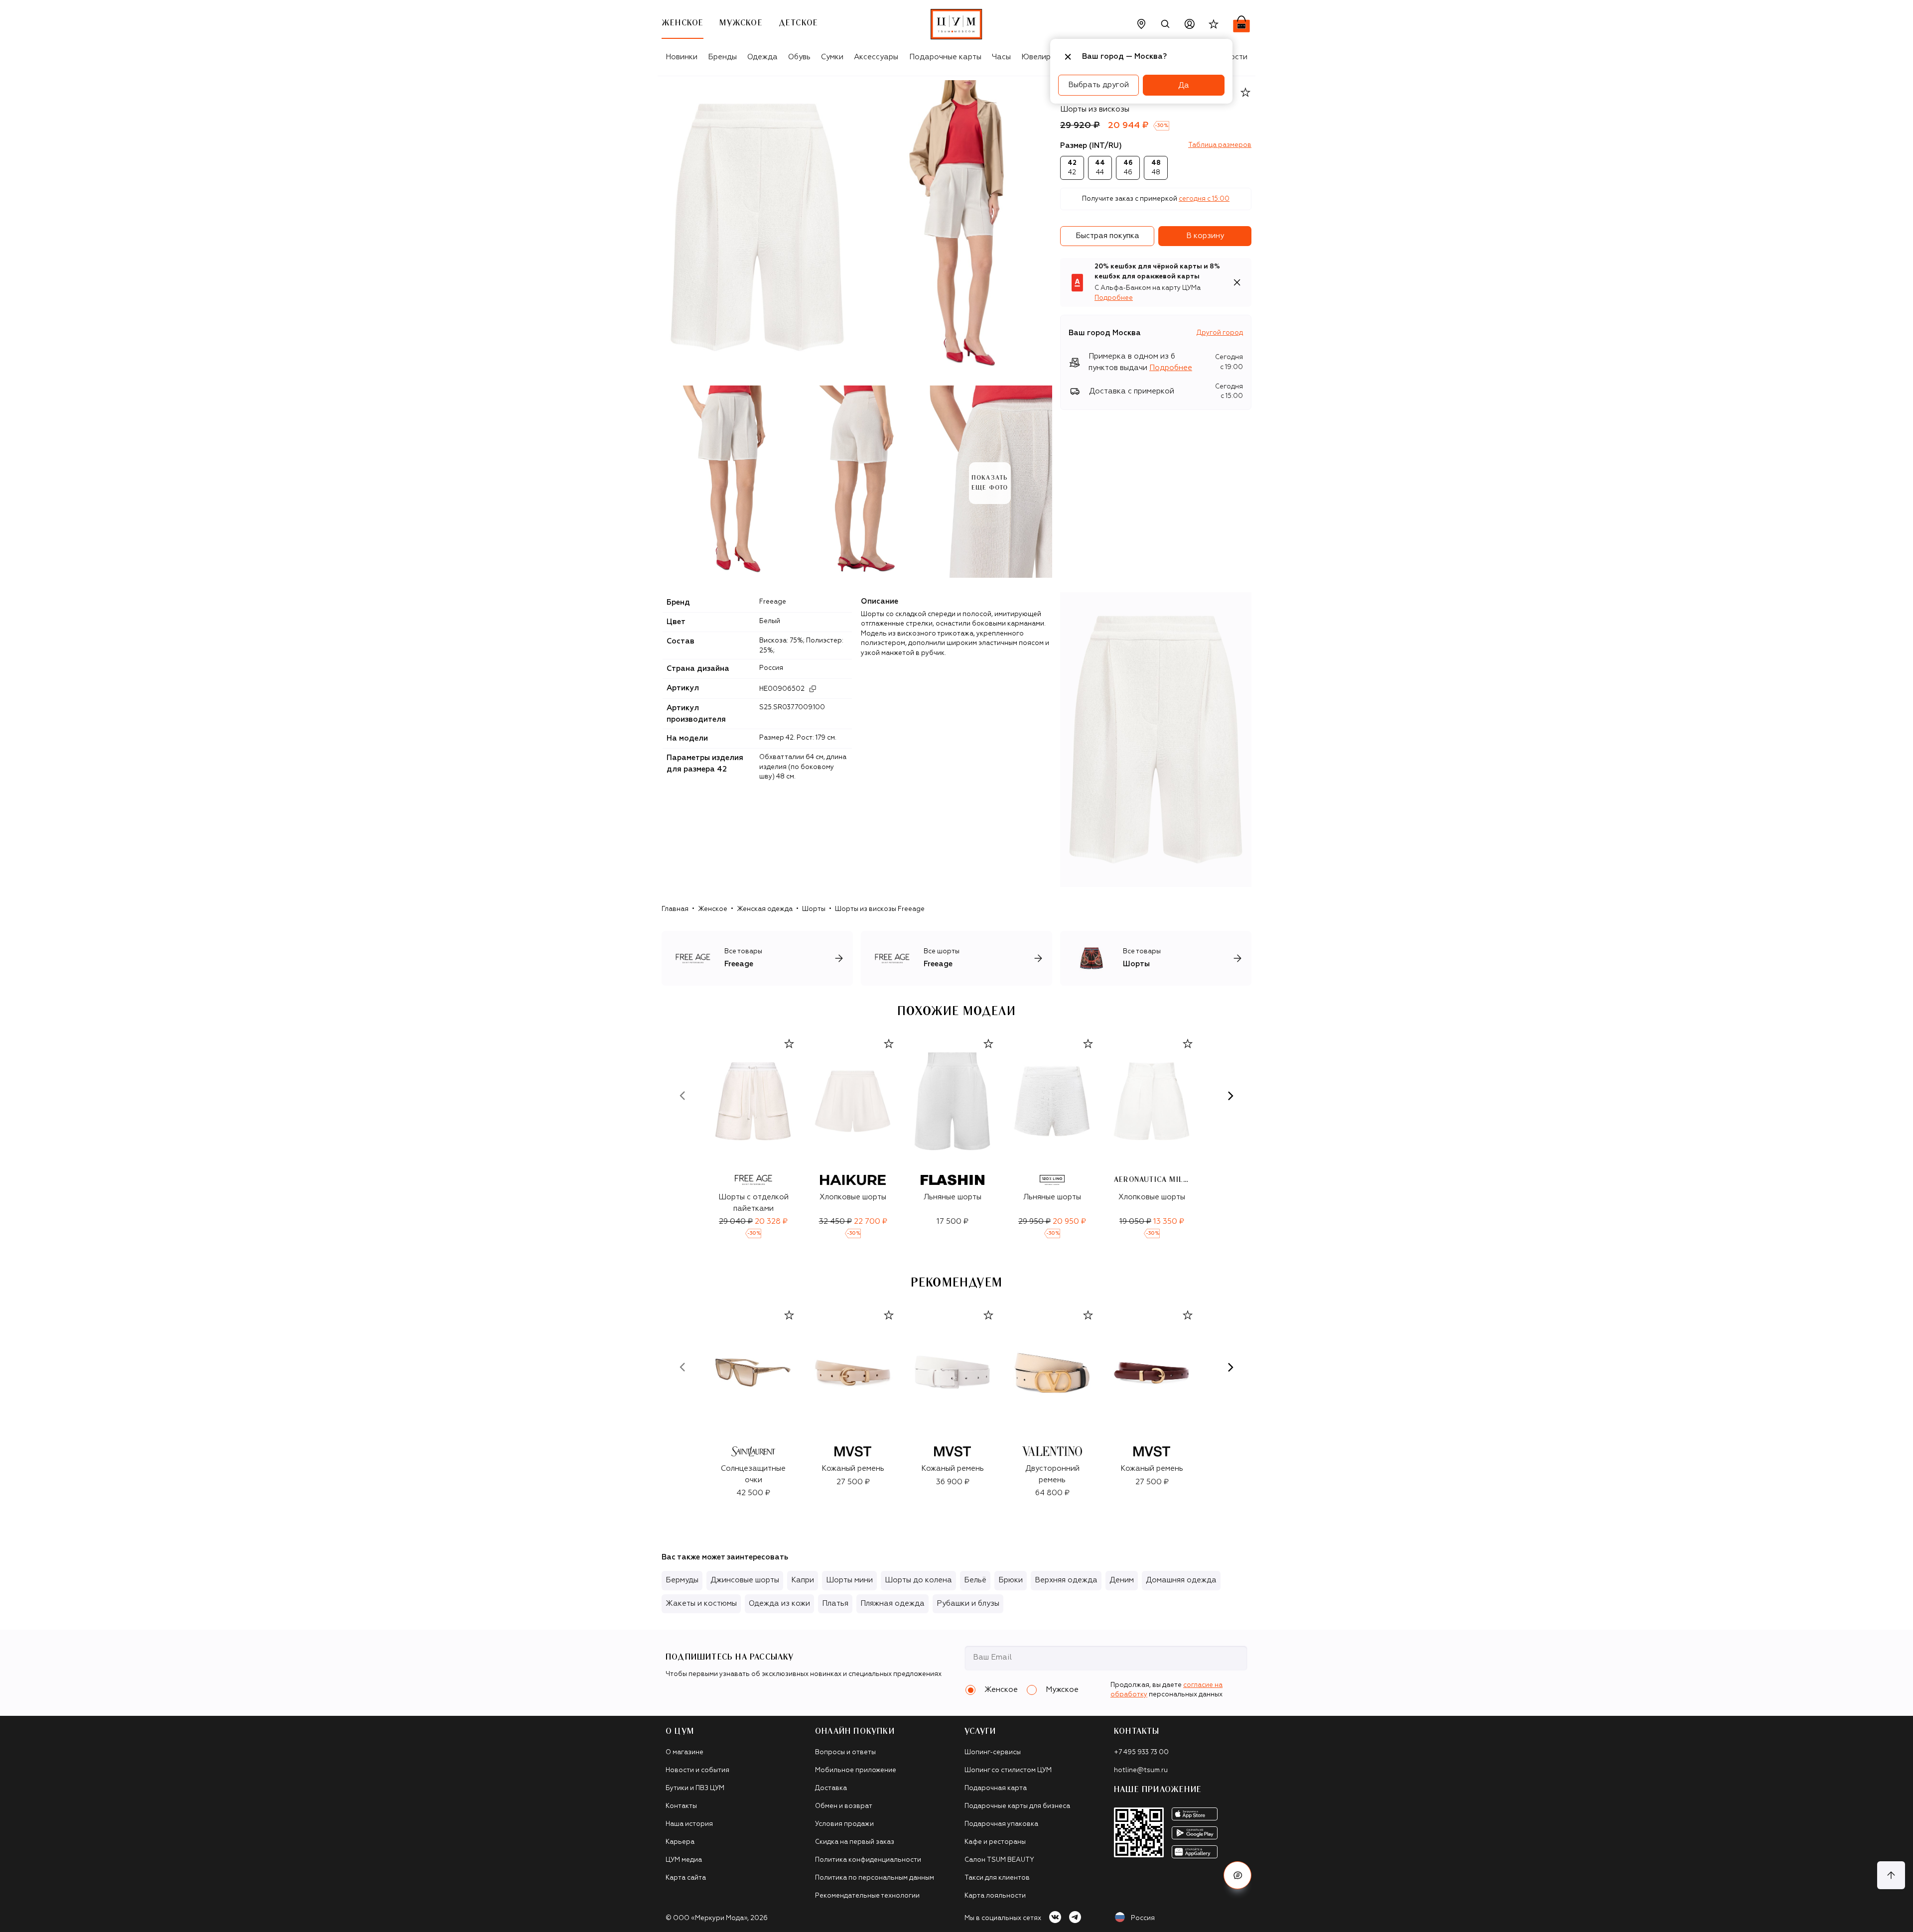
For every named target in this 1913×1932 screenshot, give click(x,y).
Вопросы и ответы (845, 1752)
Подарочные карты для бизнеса (1017, 1806)
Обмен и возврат (844, 1806)
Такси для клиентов (997, 1878)
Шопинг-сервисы (993, 1752)
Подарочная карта (996, 1788)
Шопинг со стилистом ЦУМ (1008, 1770)
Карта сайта (686, 1878)
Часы (1001, 57)
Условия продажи (844, 1824)
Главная (675, 909)
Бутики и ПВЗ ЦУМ (695, 1788)
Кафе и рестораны (995, 1842)
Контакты (681, 1806)
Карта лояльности (995, 1896)
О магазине (684, 1752)
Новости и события (697, 1770)
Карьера (680, 1842)
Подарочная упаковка (1001, 1824)
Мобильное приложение (856, 1770)
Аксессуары (876, 57)
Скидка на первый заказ (855, 1842)
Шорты (814, 909)
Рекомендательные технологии (867, 1896)
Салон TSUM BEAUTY (999, 1860)
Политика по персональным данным (875, 1878)
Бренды (722, 57)
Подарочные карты (945, 57)
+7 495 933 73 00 (1141, 1752)
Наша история (689, 1824)
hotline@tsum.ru (1141, 1770)
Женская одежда (765, 909)
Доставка (831, 1788)
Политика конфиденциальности (868, 1860)
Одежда (762, 57)
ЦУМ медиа (684, 1860)
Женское (713, 909)
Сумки (832, 57)
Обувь (799, 57)
